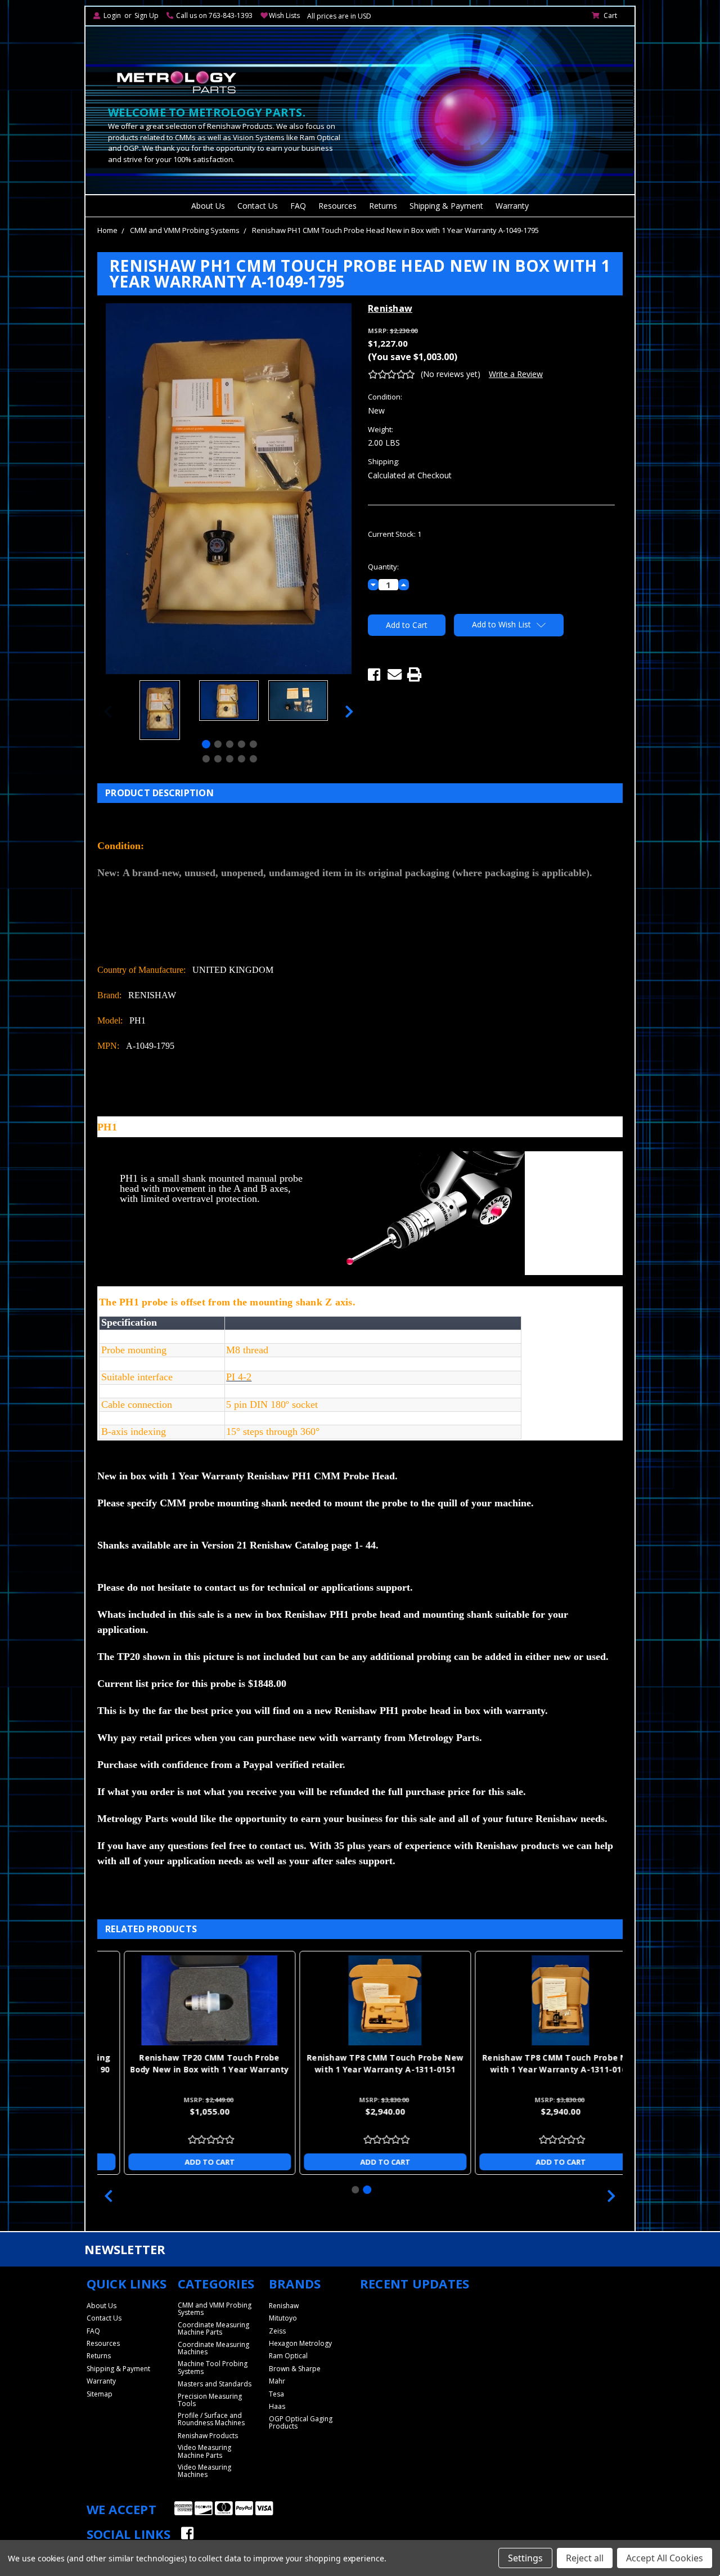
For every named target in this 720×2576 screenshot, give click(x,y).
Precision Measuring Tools (210, 2400)
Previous (108, 712)
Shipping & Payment (446, 206)
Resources (337, 206)
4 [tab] (242, 744)
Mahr (277, 2381)
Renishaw (284, 2306)
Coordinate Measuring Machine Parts (213, 2328)
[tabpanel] (159, 712)
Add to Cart (185, 2162)
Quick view (185, 2000)
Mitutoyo (283, 2318)
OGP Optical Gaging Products (301, 2422)
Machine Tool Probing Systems (213, 2367)
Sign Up (147, 15)
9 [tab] (242, 759)
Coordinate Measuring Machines (213, 2348)
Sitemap (100, 2394)
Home (107, 230)
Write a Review (516, 374)
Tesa (276, 2394)
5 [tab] (253, 744)
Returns (383, 206)
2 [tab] (218, 744)
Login (112, 15)
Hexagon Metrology (300, 2343)
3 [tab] (230, 744)
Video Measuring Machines (204, 2471)
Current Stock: (395, 534)
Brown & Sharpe (295, 2369)
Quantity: (383, 567)
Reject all (585, 2558)
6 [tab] (206, 759)
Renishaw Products (208, 2436)
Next (349, 712)
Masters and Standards (215, 2384)
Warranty (512, 206)
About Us (208, 206)
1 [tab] (206, 744)
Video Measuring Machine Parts (204, 2451)
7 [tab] (218, 759)
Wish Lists (284, 15)
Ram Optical (288, 2356)
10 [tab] (253, 759)
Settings (525, 2558)
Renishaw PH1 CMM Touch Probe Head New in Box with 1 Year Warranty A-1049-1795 (395, 230)
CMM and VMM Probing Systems (185, 230)
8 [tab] (230, 759)
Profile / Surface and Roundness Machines (211, 2419)
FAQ (298, 206)
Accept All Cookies (665, 2558)
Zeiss (277, 2331)
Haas (277, 2406)
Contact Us (258, 206)
